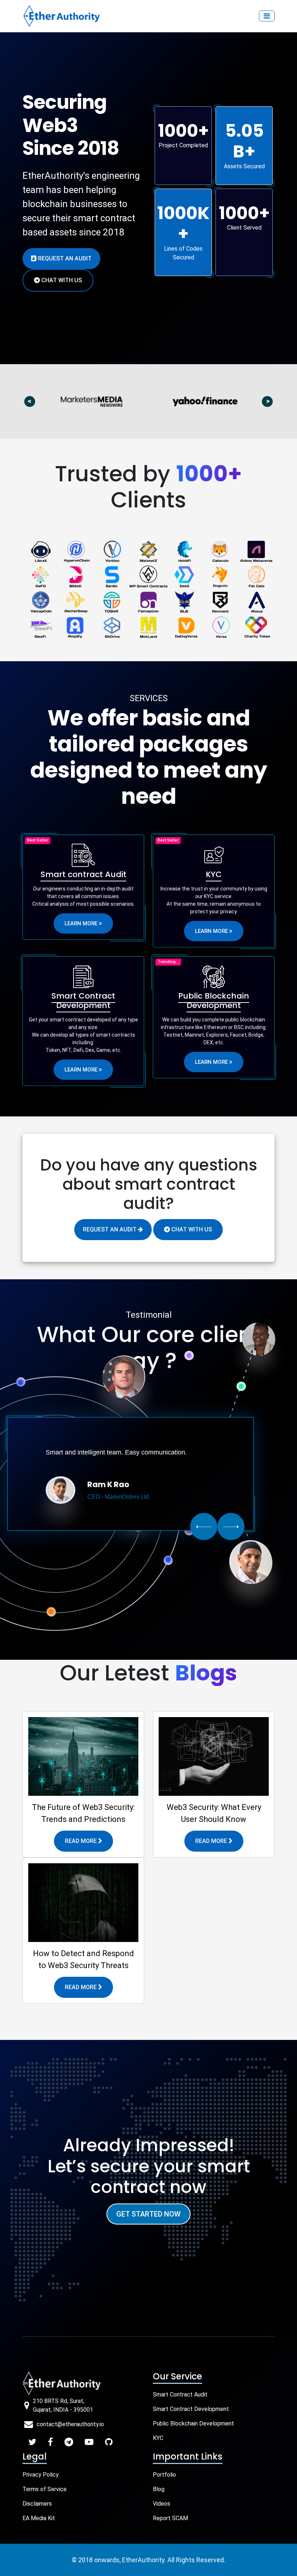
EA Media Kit (39, 2518)
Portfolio (164, 2475)
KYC (158, 2438)
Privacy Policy (41, 2475)
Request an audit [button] (64, 258)
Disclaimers (37, 2504)
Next (271, 401)
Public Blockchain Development (193, 2423)
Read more (81, 1841)
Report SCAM (170, 2518)
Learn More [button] (82, 923)
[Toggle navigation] (267, 16)
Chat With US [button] (61, 280)
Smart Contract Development (191, 2409)
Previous (33, 401)
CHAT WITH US (191, 1229)
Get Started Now (148, 2214)
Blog (159, 2489)
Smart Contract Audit (180, 2394)
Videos (162, 2504)
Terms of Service (45, 2489)
